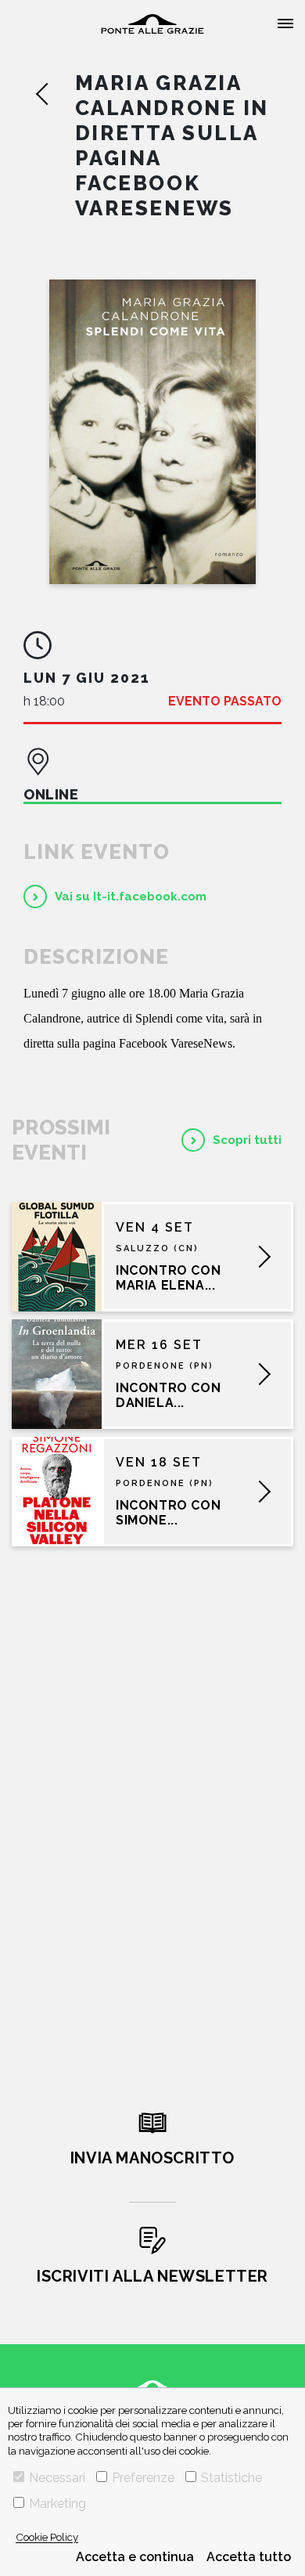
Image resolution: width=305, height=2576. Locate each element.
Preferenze (143, 2478)
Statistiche (231, 2478)
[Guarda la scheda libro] (152, 432)
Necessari (57, 2478)
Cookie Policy (47, 2537)
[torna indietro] (55, 94)
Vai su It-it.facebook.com (131, 897)
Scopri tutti (247, 1140)
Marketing (57, 2504)
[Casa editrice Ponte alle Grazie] (152, 24)
